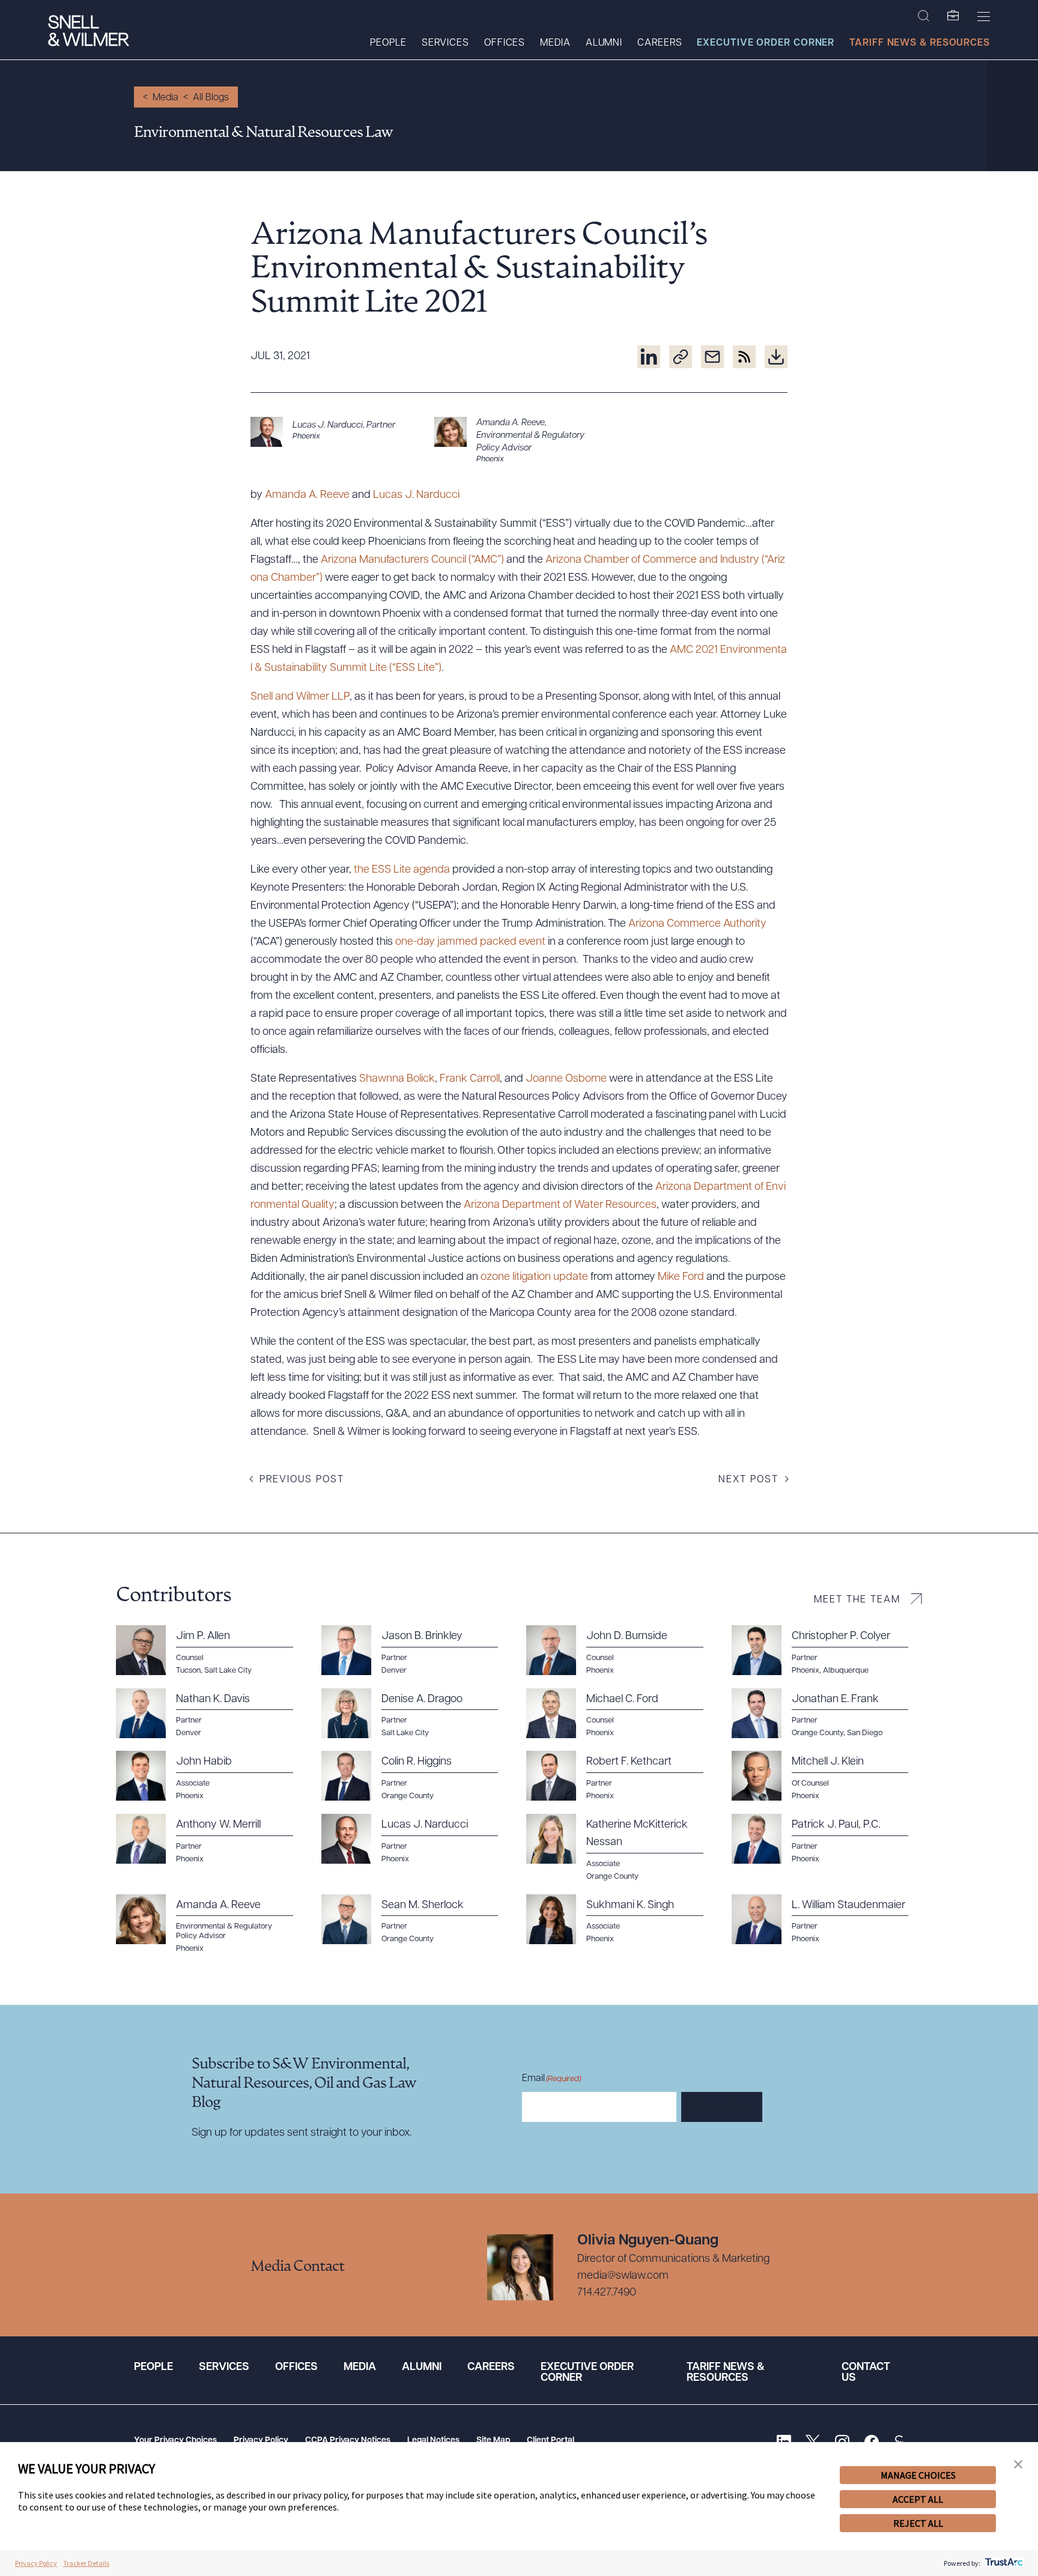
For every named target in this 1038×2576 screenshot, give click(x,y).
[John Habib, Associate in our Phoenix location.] (211, 1776)
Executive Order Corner (766, 43)
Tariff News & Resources (920, 43)
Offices (505, 43)
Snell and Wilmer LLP (300, 697)
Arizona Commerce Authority (697, 924)
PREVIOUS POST (302, 1480)
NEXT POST (748, 1480)
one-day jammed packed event (470, 942)
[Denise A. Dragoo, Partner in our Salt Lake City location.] (417, 1714)
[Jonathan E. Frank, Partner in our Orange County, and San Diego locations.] (827, 1714)
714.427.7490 (607, 2293)
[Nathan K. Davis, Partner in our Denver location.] (211, 1714)
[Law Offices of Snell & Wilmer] (89, 32)
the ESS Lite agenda (402, 870)
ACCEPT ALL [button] (918, 2499)
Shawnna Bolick (397, 1079)
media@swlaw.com (623, 2276)
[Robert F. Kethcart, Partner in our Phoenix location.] (622, 1776)
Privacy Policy (261, 2441)
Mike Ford (681, 1277)
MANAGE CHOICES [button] (918, 2475)
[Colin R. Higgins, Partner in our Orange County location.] (417, 1776)
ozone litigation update (534, 1277)
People (388, 43)
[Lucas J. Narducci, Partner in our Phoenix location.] (335, 432)
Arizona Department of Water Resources (560, 1205)
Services (445, 43)
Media (555, 43)
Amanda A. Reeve (307, 496)
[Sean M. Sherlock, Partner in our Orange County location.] (417, 1920)
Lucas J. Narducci (416, 496)
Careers (660, 43)
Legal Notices (433, 2441)
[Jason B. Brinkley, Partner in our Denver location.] (417, 1650)
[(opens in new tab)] (649, 357)
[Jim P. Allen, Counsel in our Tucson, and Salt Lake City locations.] (211, 1650)
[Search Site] (924, 16)
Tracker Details (86, 2563)
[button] (1018, 2465)
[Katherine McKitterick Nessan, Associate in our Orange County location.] (622, 1848)
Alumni (604, 43)
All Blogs (211, 98)
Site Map (493, 2441)
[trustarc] (1003, 2563)
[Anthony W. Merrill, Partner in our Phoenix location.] (211, 1839)
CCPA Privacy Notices (348, 2441)
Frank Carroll (470, 1079)
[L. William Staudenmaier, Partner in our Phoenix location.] (827, 1920)
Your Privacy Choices (175, 2441)
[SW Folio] (953, 16)
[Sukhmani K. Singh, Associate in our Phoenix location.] (622, 1920)
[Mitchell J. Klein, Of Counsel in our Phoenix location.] (827, 1776)
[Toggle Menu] (984, 16)
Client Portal (551, 2441)
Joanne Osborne (566, 1079)
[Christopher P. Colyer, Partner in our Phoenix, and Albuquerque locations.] (827, 1650)
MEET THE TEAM (857, 1600)
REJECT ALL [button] (918, 2523)
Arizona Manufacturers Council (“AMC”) (412, 560)
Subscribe (722, 2108)
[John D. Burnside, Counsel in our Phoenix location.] (622, 1650)
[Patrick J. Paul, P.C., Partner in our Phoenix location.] (827, 1839)
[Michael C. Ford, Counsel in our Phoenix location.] (622, 1714)
